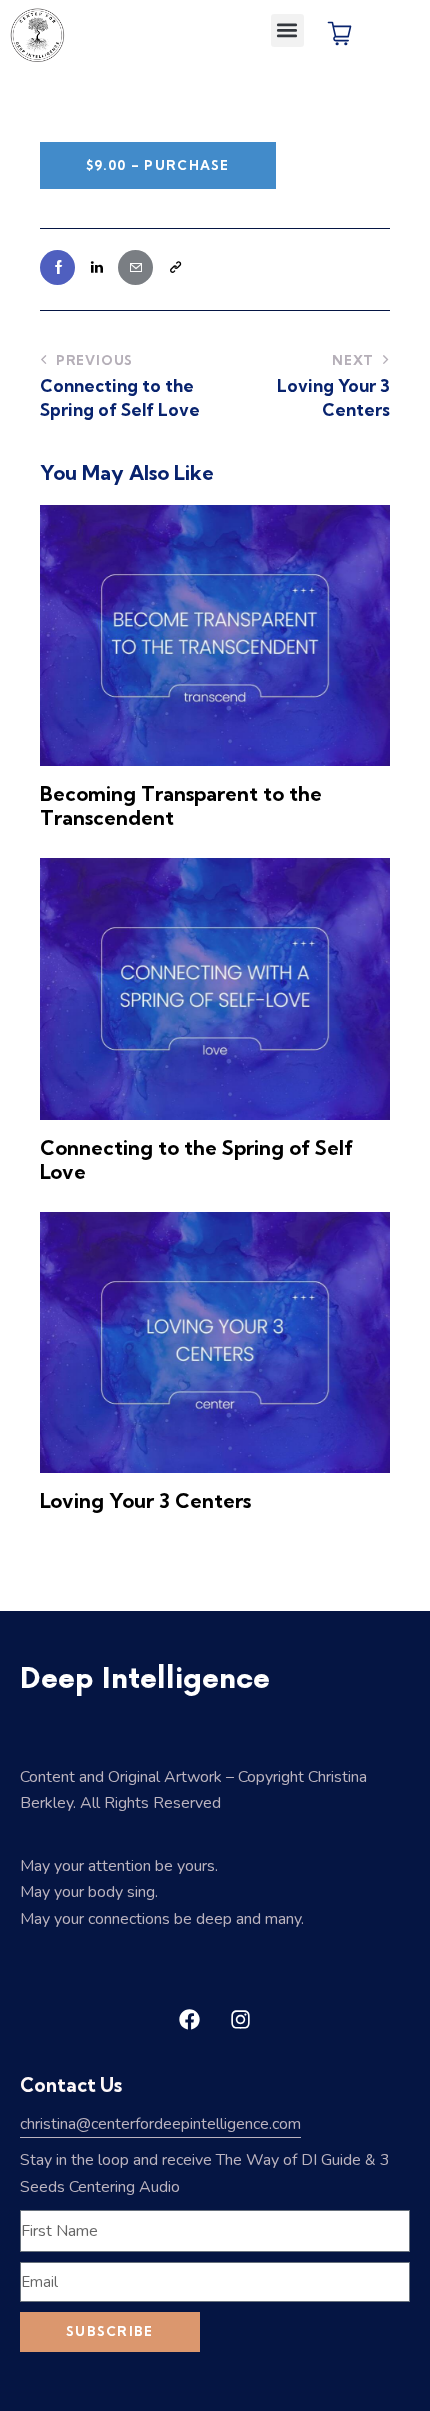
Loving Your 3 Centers (145, 1501)
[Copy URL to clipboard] (174, 267)
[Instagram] (241, 2020)
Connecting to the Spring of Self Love (196, 1160)
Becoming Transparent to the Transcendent (181, 806)
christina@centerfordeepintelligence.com (160, 2124)
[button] (287, 30)
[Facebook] (190, 2020)
